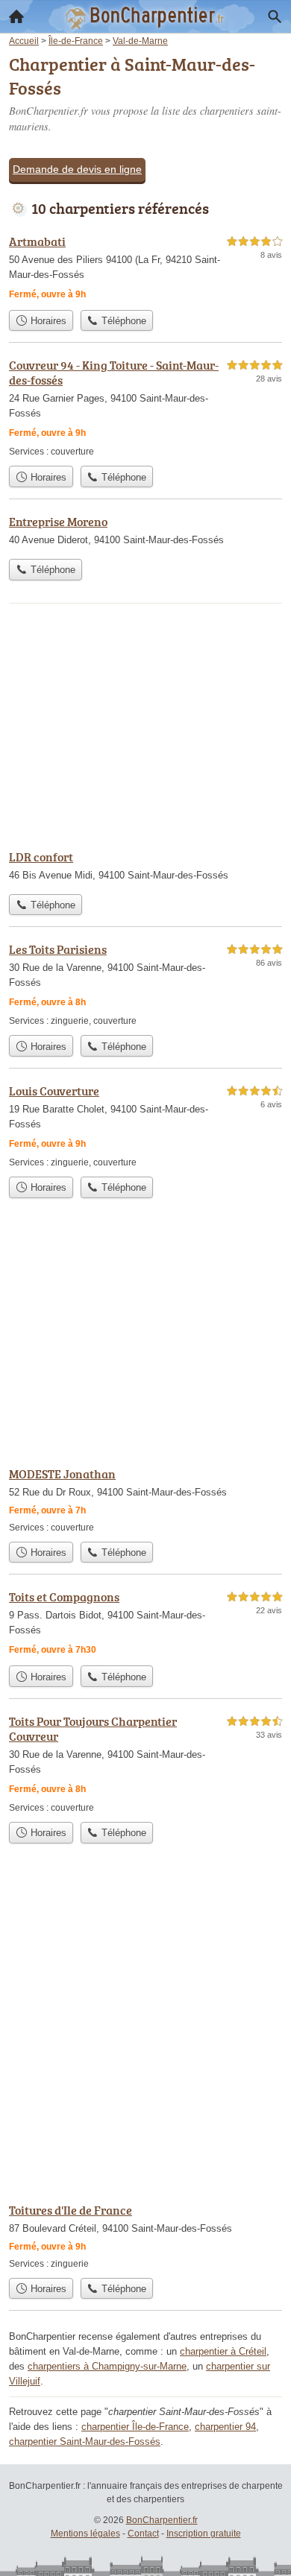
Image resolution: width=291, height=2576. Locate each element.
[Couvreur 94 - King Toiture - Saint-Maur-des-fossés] (145, 407)
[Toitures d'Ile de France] (145, 2236)
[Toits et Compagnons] (145, 1623)
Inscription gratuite (204, 2534)
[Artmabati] (145, 268)
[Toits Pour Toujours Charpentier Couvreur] (145, 1763)
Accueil (16, 16)
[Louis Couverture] (145, 1126)
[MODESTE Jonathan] (145, 1500)
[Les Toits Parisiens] (145, 984)
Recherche (275, 16)
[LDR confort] (145, 867)
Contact (143, 2534)
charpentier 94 (225, 2427)
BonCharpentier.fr (162, 2520)
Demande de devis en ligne (77, 169)
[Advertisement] (145, 2035)
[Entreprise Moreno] (145, 532)
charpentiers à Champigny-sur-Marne (107, 2366)
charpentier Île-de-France (135, 2427)
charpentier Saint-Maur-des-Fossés (85, 2441)
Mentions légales (85, 2534)
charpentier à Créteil (223, 2351)
